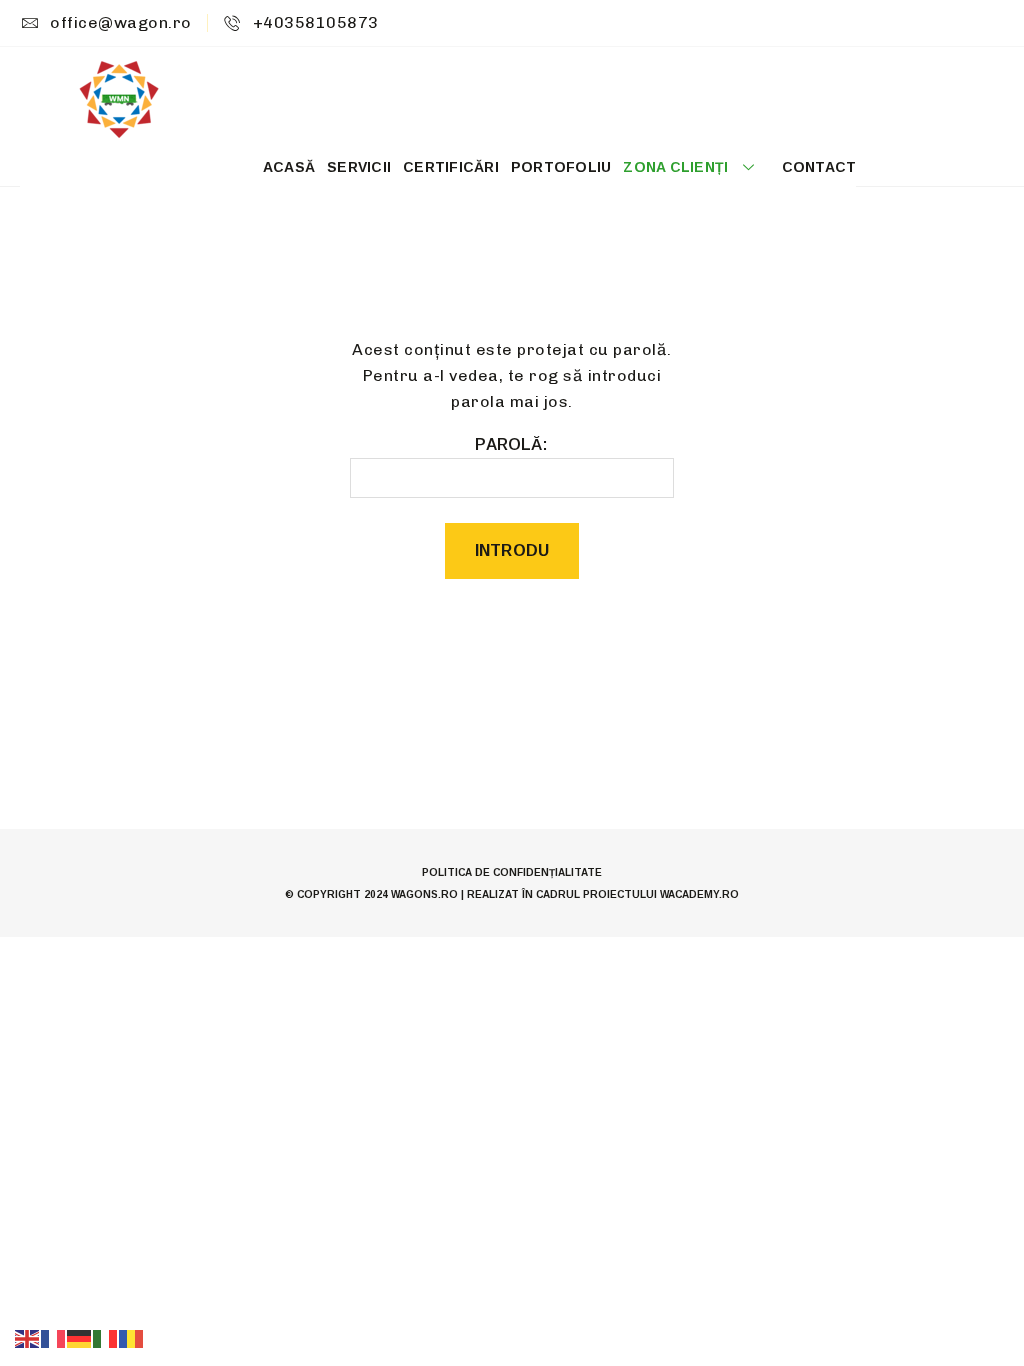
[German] (80, 1337)
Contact (819, 167)
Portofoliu (561, 167)
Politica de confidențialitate (512, 872)
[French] (54, 1337)
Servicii (359, 167)
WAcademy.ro (699, 894)
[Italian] (106, 1337)
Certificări (451, 167)
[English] (28, 1337)
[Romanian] (132, 1337)
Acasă (289, 167)
